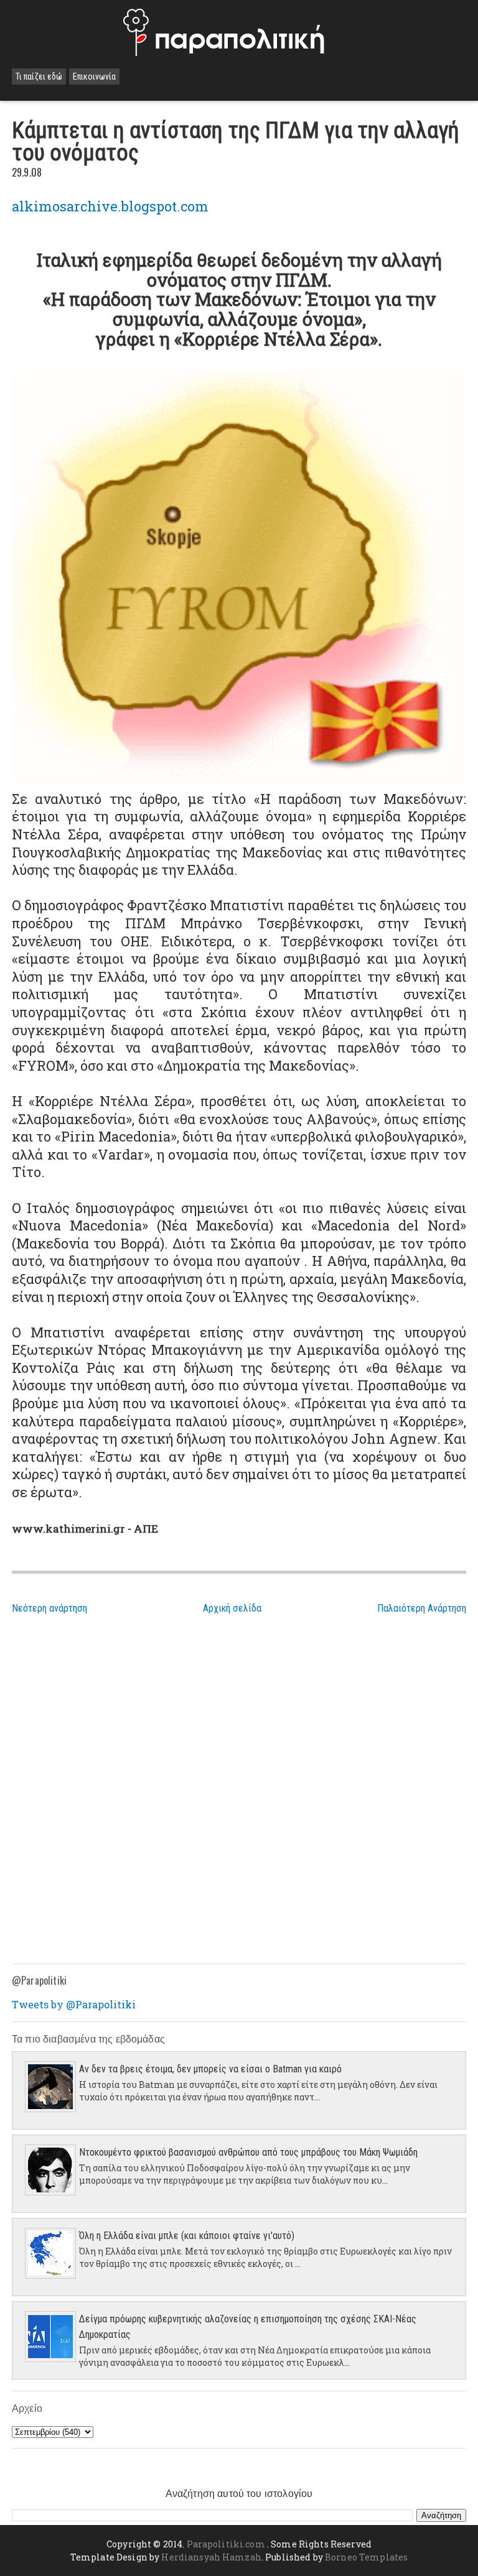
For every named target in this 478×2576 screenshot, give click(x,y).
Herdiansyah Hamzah (211, 2557)
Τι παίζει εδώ (39, 76)
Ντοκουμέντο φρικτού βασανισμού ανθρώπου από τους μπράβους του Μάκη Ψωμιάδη (248, 2152)
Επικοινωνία (94, 76)
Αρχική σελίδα (232, 1608)
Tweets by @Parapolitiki (74, 2004)
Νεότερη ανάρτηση (49, 1608)
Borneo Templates (366, 2557)
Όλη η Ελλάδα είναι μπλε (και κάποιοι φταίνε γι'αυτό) (187, 2236)
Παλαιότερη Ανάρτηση (422, 1608)
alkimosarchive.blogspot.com (110, 206)
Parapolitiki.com (226, 2544)
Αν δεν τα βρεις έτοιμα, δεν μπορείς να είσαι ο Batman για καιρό (210, 2069)
